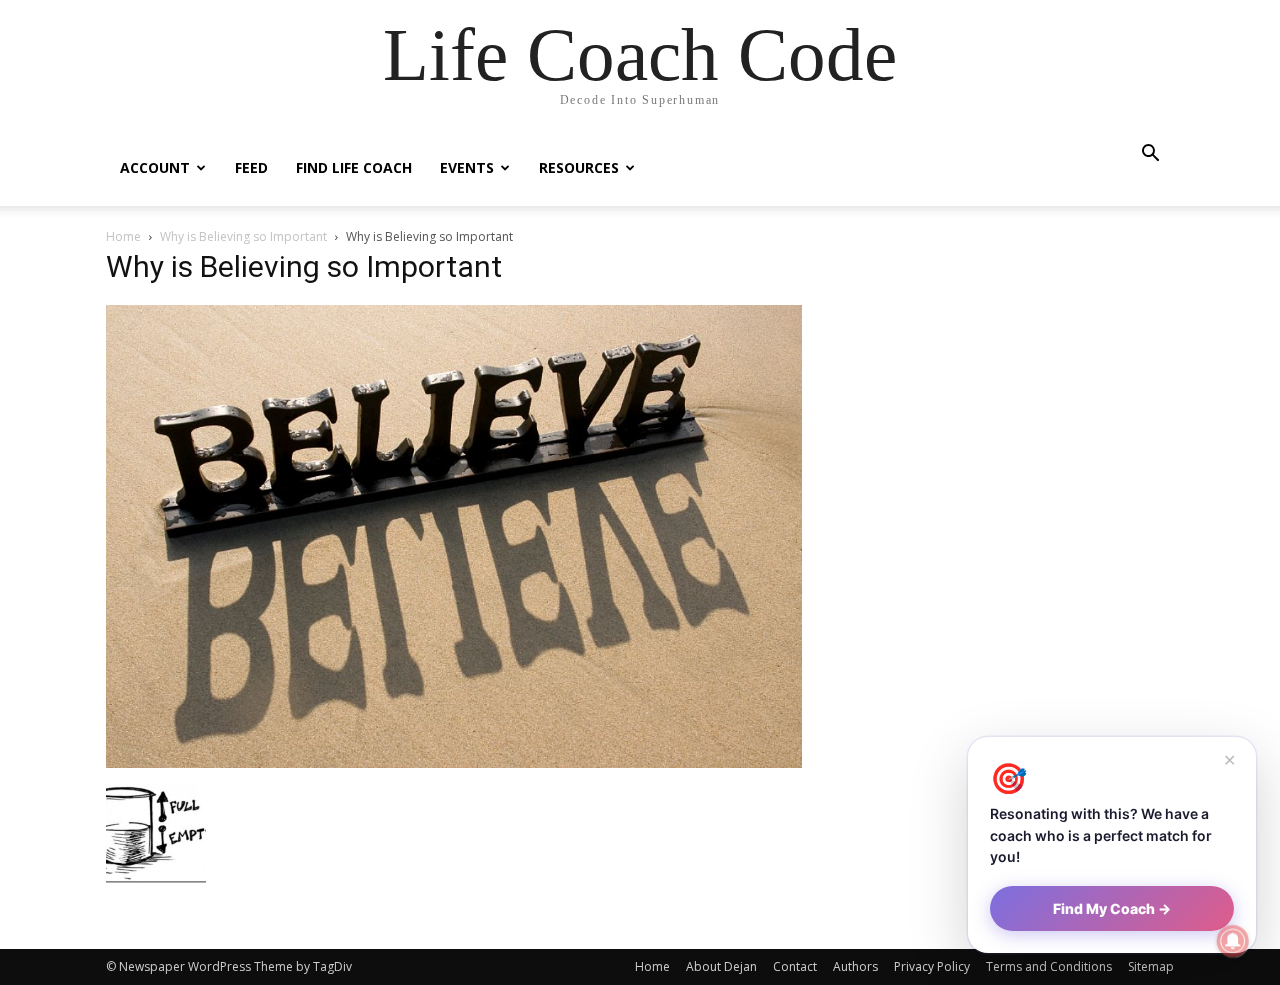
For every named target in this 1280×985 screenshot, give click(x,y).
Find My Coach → (1112, 908)
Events (467, 167)
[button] (1150, 155)
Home (123, 236)
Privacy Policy (932, 966)
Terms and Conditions (1049, 966)
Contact (795, 966)
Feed (251, 167)
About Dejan (721, 966)
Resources (579, 167)
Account (155, 167)
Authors (855, 966)
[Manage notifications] (1233, 941)
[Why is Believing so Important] (454, 762)
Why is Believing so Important (243, 236)
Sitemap (1151, 966)
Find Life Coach (354, 167)
